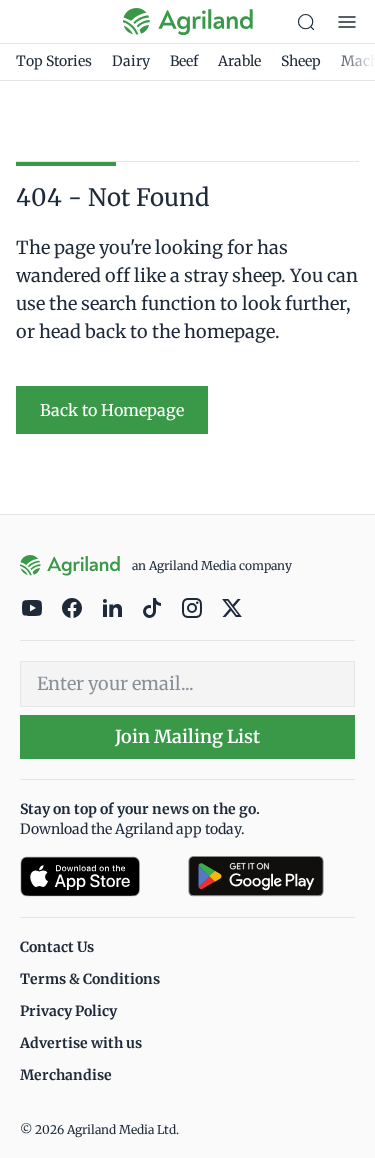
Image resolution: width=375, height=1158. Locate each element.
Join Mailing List (187, 736)
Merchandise (66, 1075)
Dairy (131, 61)
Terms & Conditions (90, 979)
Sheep (301, 61)
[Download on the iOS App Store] (96, 876)
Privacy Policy (68, 1011)
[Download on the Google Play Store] (272, 876)
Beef (184, 61)
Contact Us (57, 947)
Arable (239, 61)
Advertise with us (81, 1043)
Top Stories (54, 61)
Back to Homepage (112, 410)
